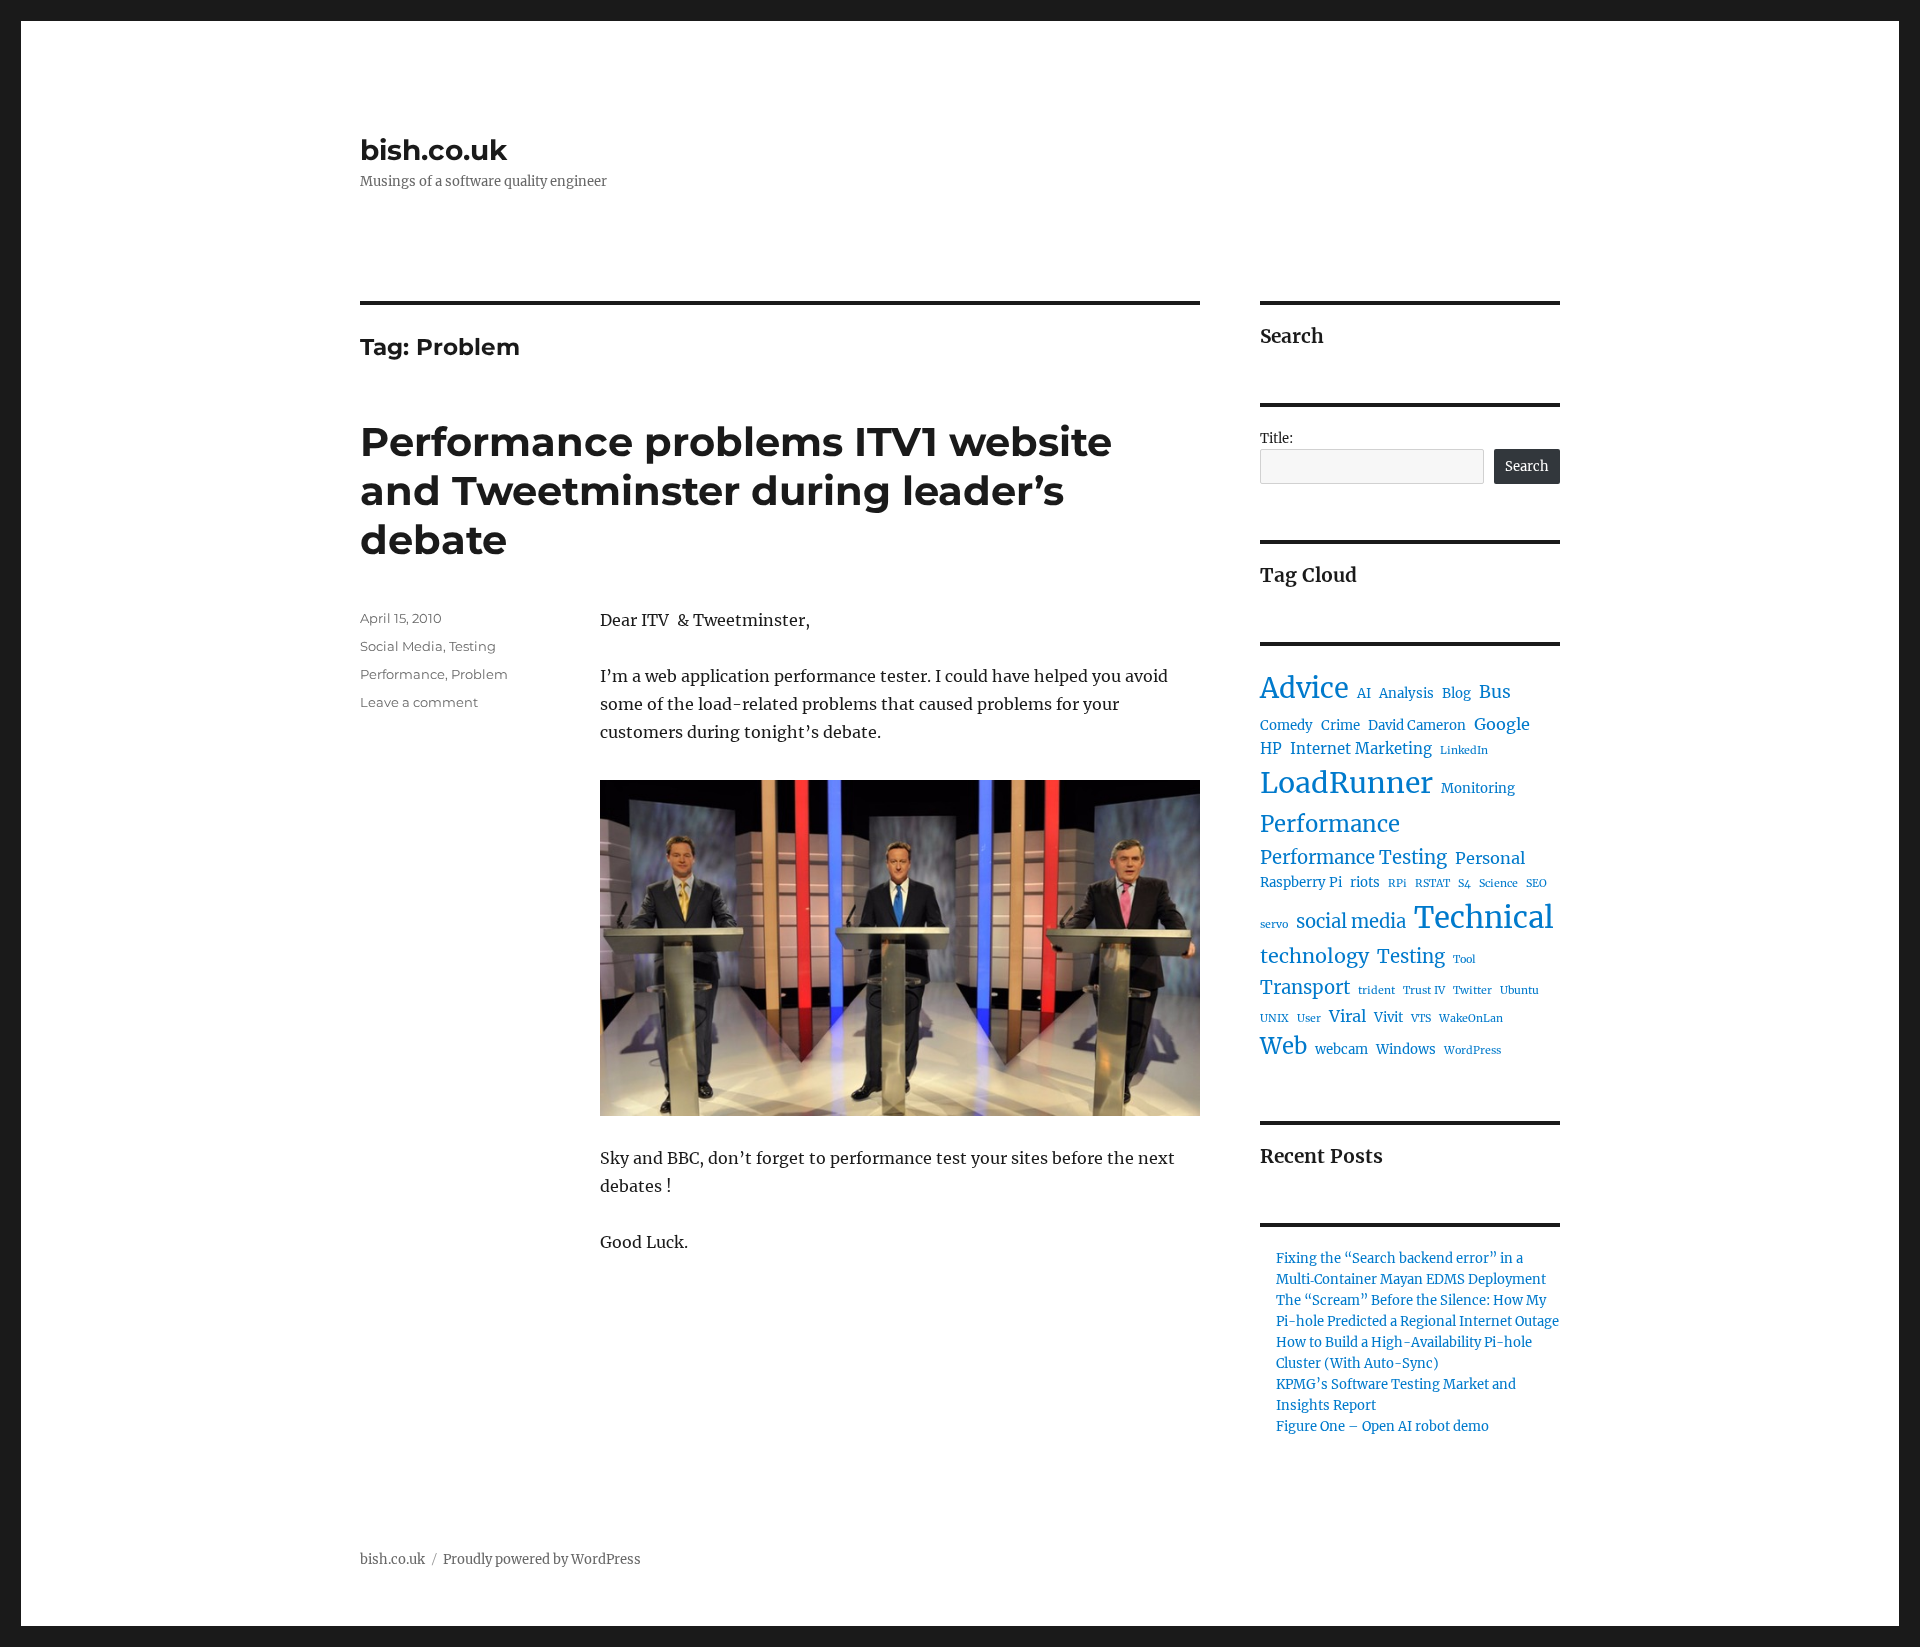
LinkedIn (1464, 750)
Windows (1406, 1049)
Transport (1305, 987)
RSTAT (1432, 883)
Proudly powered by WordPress (542, 1559)
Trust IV (1424, 990)
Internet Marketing (1361, 748)
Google (1502, 724)
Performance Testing (1353, 857)
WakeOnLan (1471, 1018)
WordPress (1472, 1050)
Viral (1347, 1016)
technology (1314, 956)
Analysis (1406, 693)
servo (1274, 924)
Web (1283, 1046)
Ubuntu (1519, 990)
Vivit (1388, 1017)
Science (1498, 883)
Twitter (1472, 990)
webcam (1341, 1049)
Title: (1276, 438)
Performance (402, 674)
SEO (1536, 883)
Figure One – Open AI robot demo (1382, 1426)
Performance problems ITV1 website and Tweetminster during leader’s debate (736, 490)
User (1309, 1018)
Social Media (401, 646)
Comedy (1286, 725)
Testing (472, 646)
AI (1364, 693)
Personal (1490, 858)
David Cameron (1417, 725)
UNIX (1274, 1018)
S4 (1464, 883)
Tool (1464, 959)
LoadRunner (1346, 783)
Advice (1304, 688)
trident (1376, 990)
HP (1271, 748)
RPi (1397, 883)
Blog (1456, 693)
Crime (1340, 725)
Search (1527, 466)
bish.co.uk (433, 150)
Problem (479, 674)
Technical (1484, 917)
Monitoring (1478, 788)
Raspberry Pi (1301, 882)
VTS (1421, 1018)
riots (1365, 882)
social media (1351, 921)
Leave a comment (419, 702)
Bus (1495, 692)
